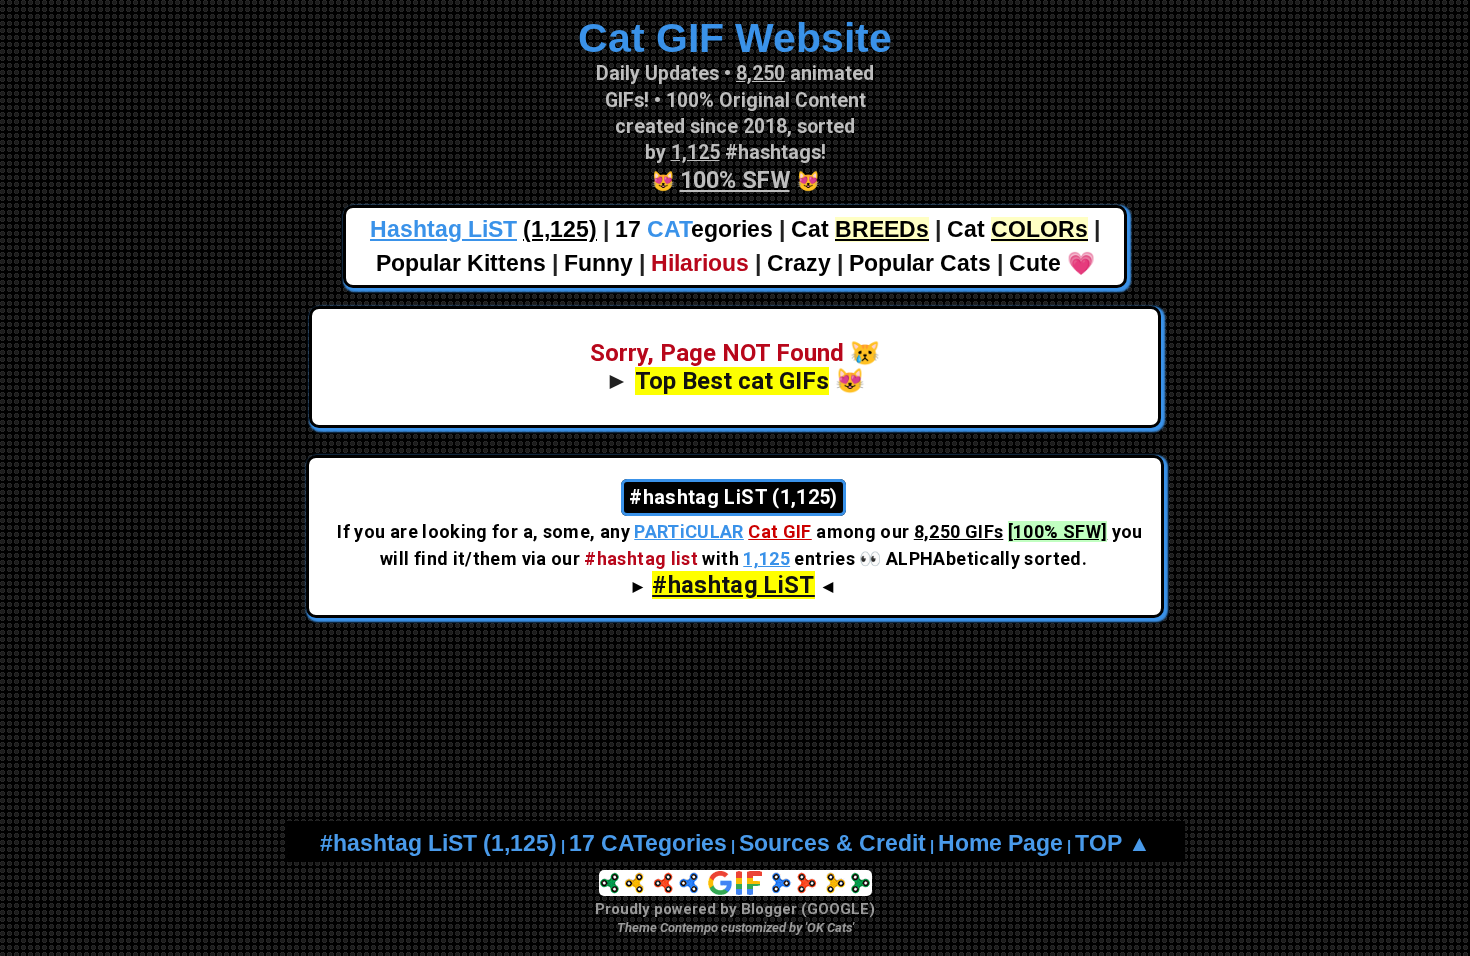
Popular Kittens (461, 263)
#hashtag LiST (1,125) (438, 843)
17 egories (694, 229)
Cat (860, 229)
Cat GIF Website (735, 38)
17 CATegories (648, 843)
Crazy (799, 263)
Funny (598, 263)
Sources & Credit (832, 843)
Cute (1035, 263)
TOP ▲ (1113, 843)
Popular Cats (920, 263)
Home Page (1000, 843)
